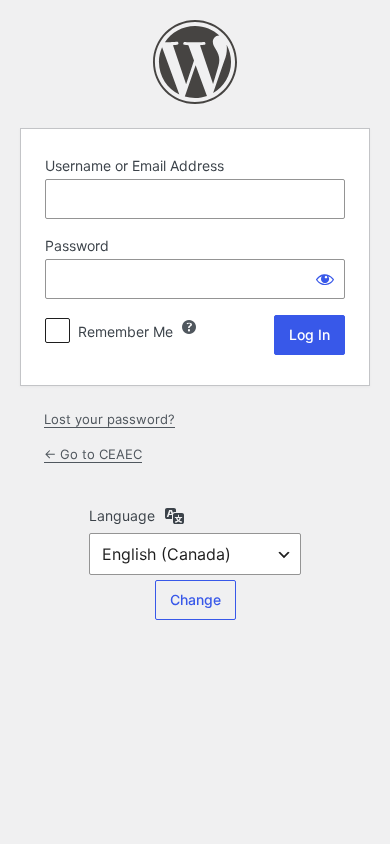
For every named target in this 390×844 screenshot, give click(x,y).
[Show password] (325, 279)
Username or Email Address (134, 165)
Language (122, 515)
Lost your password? (109, 419)
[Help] (189, 327)
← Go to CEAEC (93, 454)
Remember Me (125, 331)
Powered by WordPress (195, 62)
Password (77, 245)
